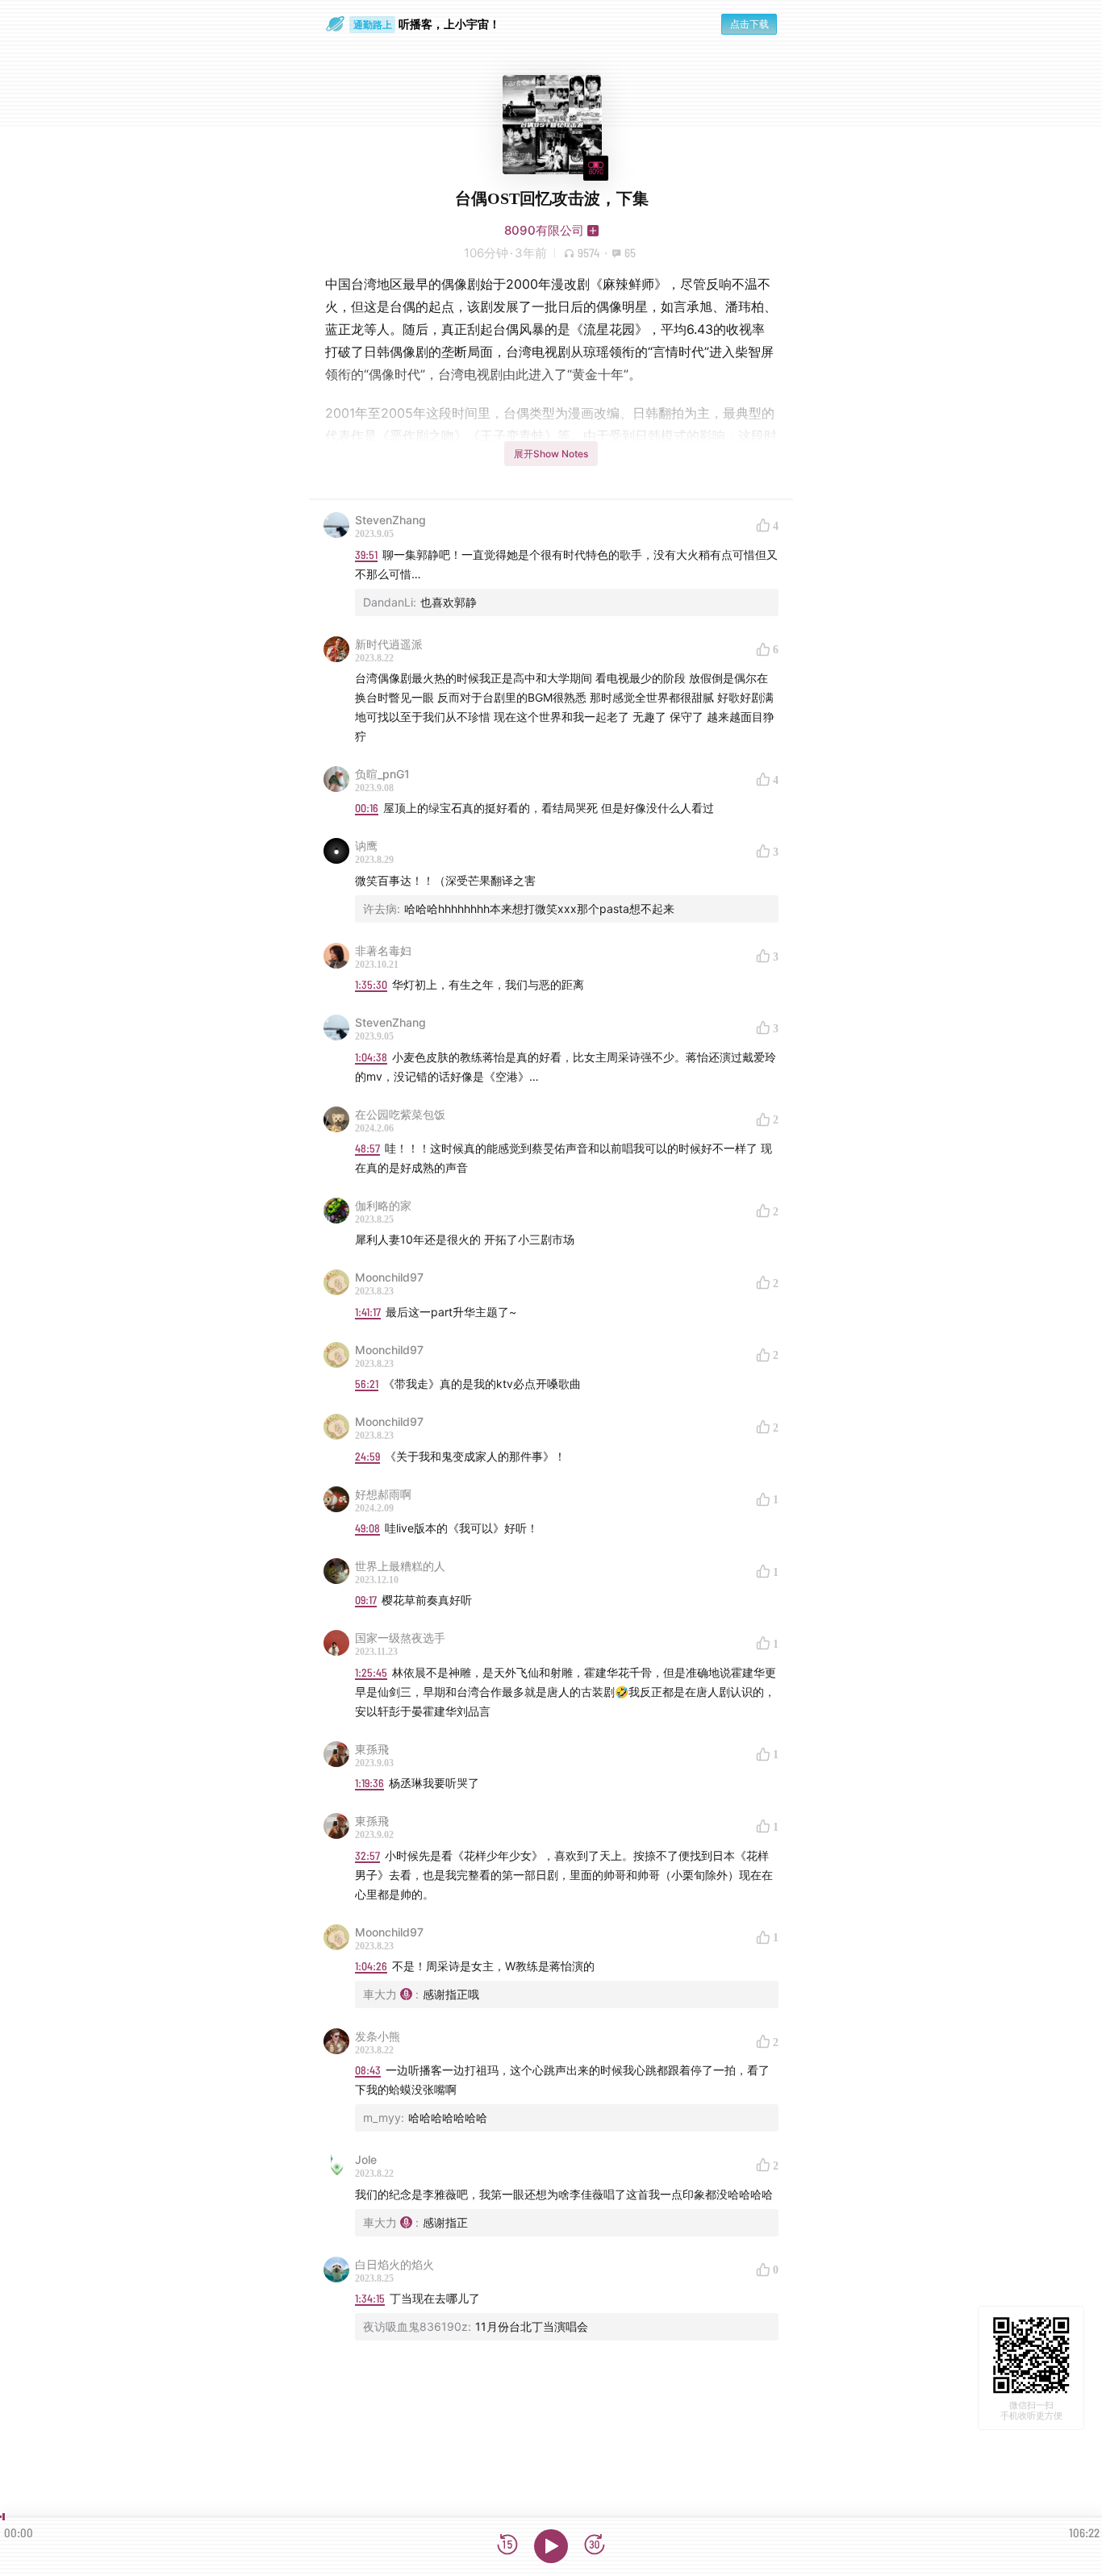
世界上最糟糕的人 (400, 1566)
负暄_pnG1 (382, 774)
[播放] (551, 2546)
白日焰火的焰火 (394, 2264)
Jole (366, 2159)
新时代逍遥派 (389, 644)
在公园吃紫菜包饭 (400, 1114)
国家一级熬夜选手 (400, 1638)
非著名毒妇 (383, 950)
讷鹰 (366, 846)
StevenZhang (390, 520)
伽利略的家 (383, 1205)
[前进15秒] (595, 2546)
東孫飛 (372, 1749)
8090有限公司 (544, 230)
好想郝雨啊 (383, 1494)
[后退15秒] (507, 2546)
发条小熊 (378, 2036)
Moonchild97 (389, 1277)
